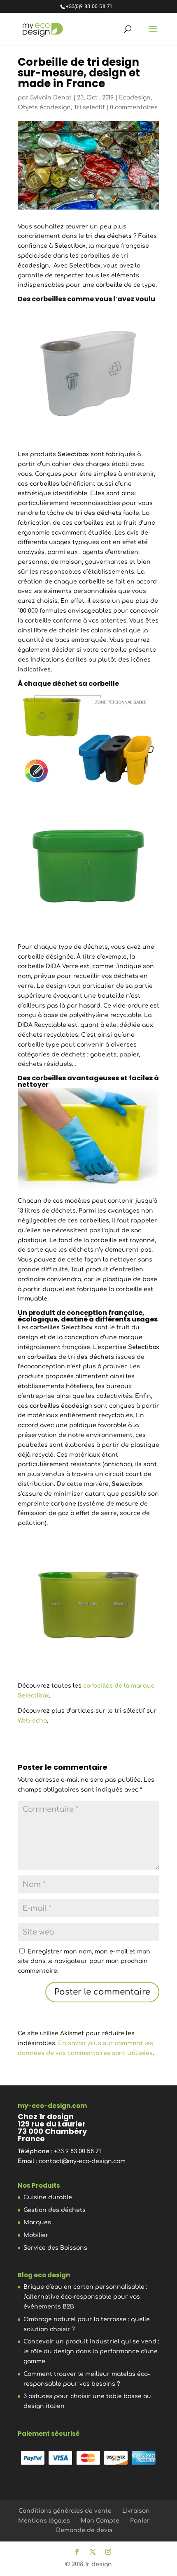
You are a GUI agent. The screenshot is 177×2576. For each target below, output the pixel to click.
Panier (140, 2521)
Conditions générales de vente (65, 2511)
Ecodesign (135, 98)
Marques (37, 2222)
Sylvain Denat (51, 98)
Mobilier (36, 2235)
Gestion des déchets (55, 2210)
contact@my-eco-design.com (82, 2161)
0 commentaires (134, 107)
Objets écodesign (44, 107)
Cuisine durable (48, 2197)
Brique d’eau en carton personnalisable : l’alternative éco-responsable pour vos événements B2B (85, 2297)
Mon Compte (100, 2521)
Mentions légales (44, 2521)
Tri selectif (89, 107)
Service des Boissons (55, 2248)
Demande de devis (84, 2530)
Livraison (136, 2511)
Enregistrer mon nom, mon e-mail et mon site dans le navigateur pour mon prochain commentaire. (84, 1961)
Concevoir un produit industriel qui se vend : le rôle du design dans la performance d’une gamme (91, 2351)
